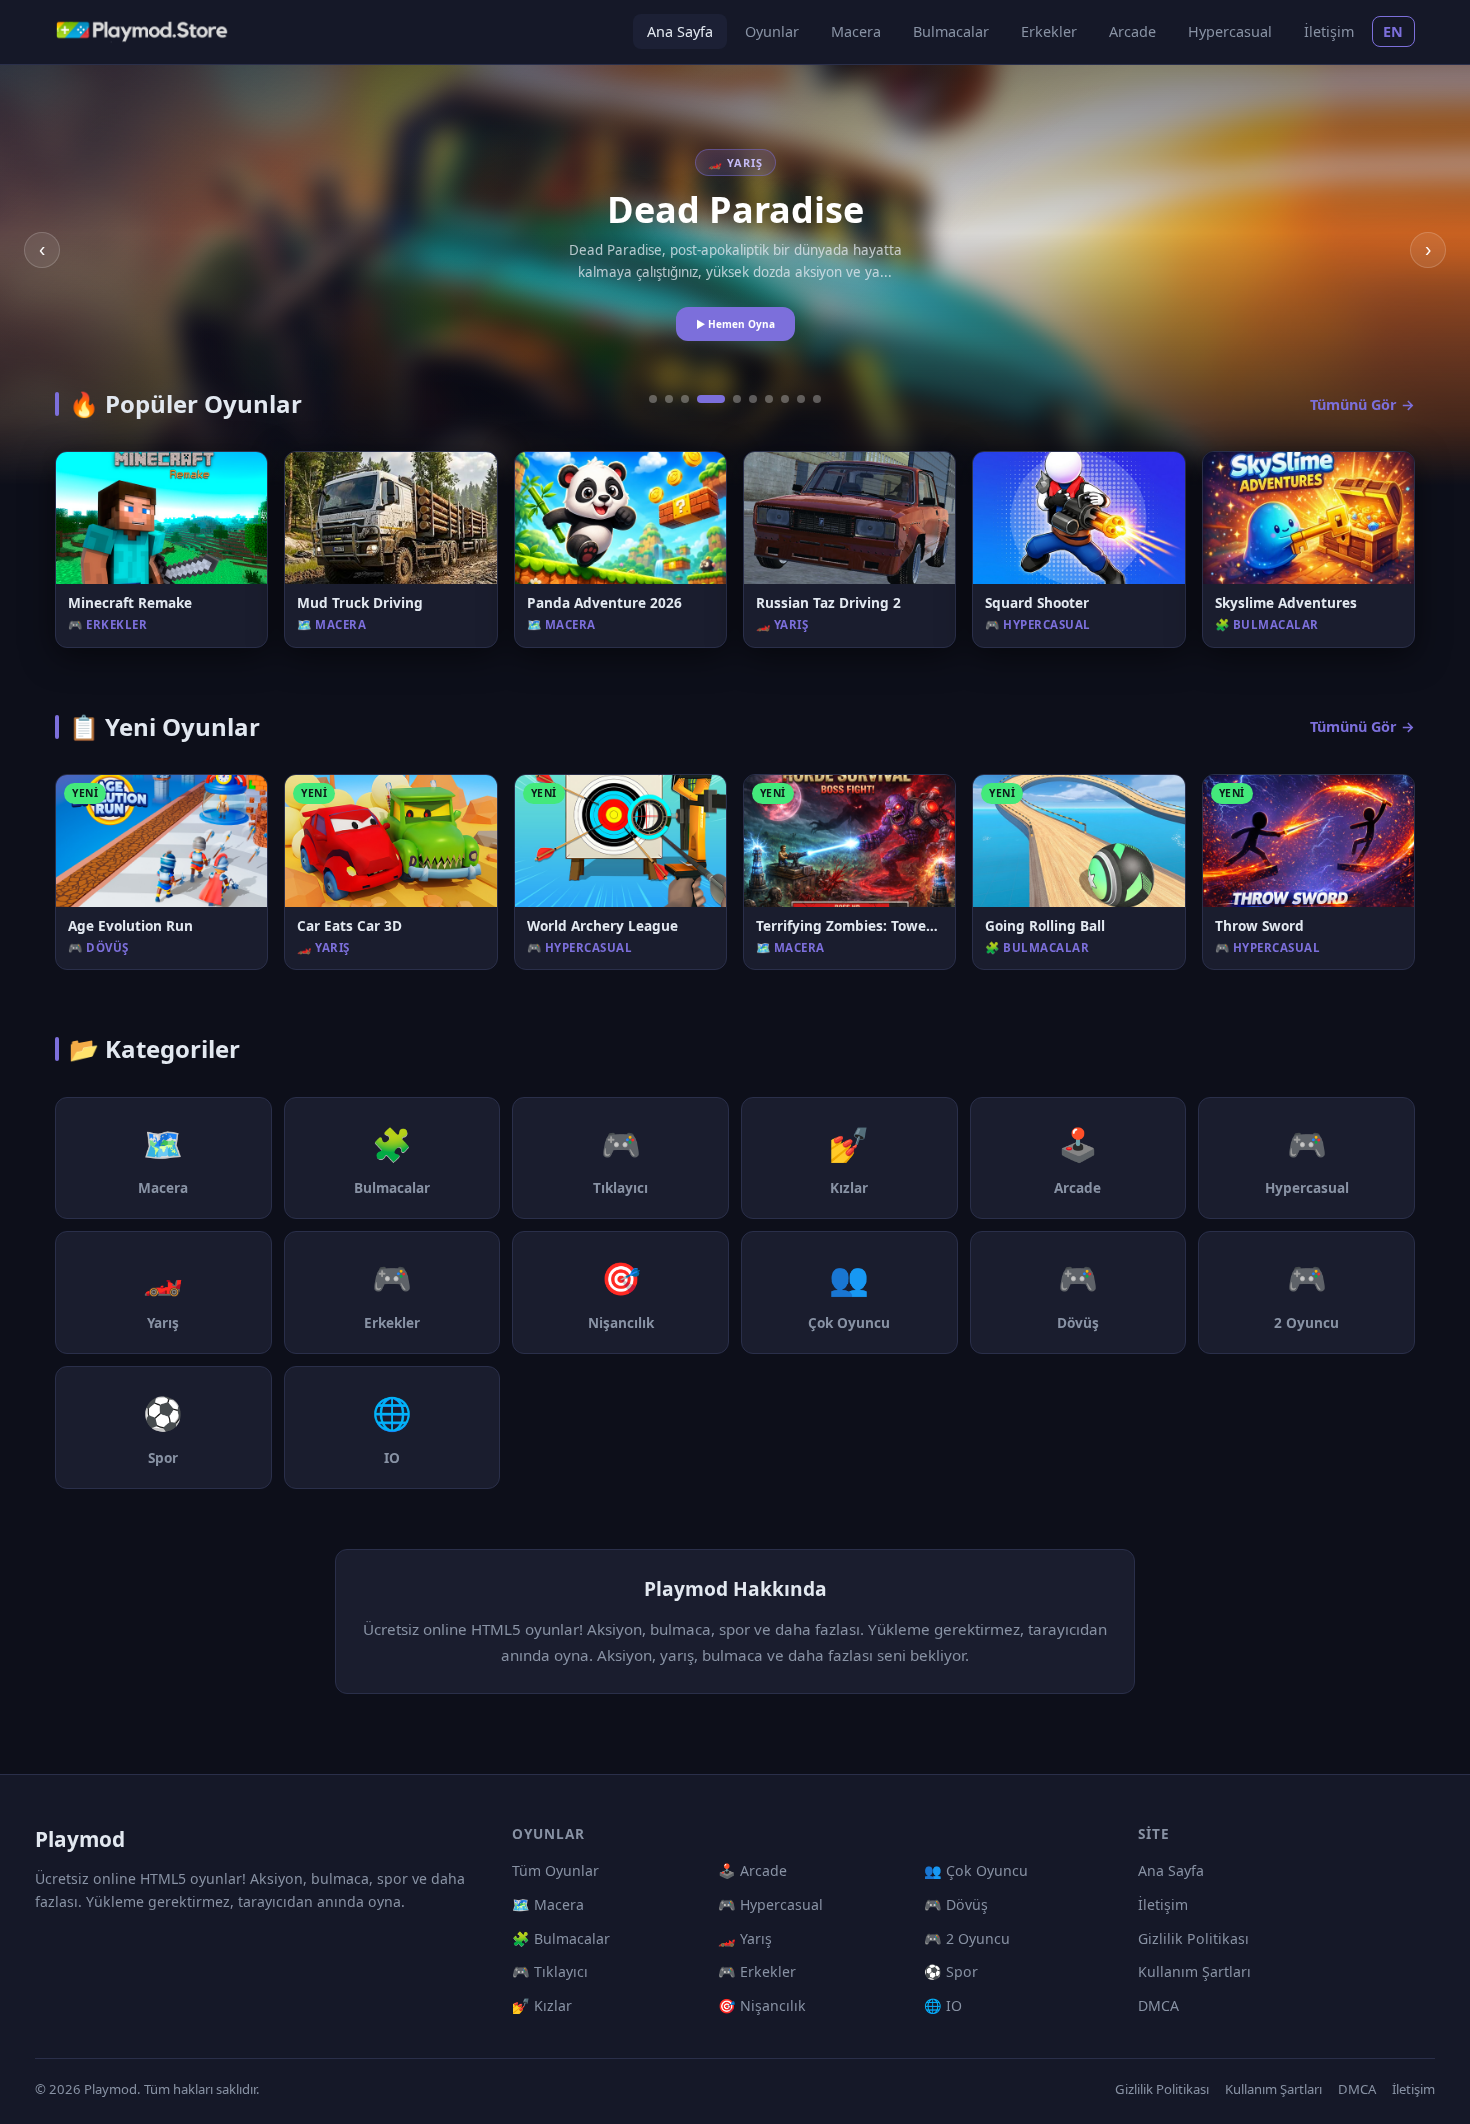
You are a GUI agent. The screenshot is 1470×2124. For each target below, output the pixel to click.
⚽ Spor (951, 1971)
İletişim (1329, 31)
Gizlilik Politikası (1193, 1938)
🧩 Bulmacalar (561, 1938)
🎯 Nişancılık (762, 2005)
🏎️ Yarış (745, 1938)
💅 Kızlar (542, 2005)
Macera (856, 31)
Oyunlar (772, 31)
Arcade (1132, 31)
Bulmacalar (951, 31)
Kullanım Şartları (1194, 1971)
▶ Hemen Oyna (735, 324)
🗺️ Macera (548, 1904)
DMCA (1158, 2005)
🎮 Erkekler (757, 1971)
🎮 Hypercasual (770, 1904)
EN (1393, 31)
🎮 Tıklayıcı (550, 1971)
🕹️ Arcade (752, 1870)
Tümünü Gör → (1362, 404)
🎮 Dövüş (956, 1904)
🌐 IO (943, 2005)
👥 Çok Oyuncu (976, 1870)
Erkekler (1049, 31)
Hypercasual (1230, 31)
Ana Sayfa (680, 31)
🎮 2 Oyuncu (967, 1938)
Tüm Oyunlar (555, 1870)
